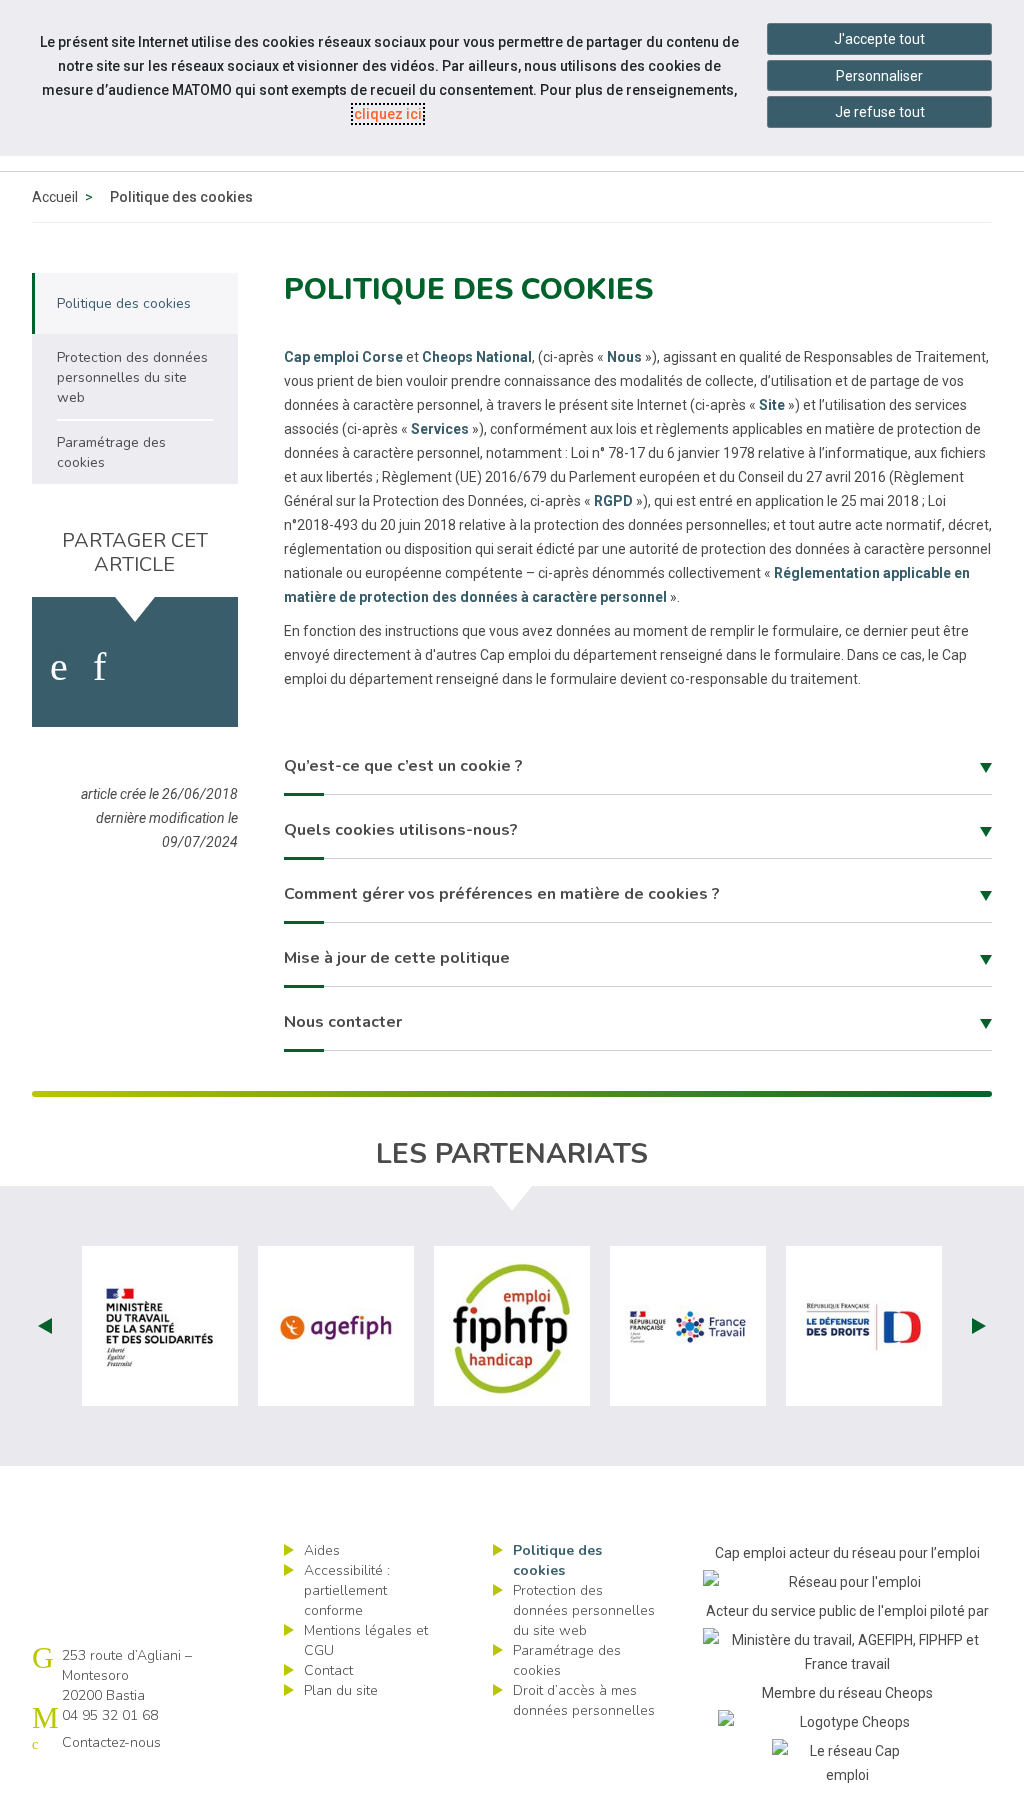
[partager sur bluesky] (204, 667)
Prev (45, 1326)
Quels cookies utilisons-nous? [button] (401, 830)
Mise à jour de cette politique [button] (397, 958)
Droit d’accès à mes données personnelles (584, 1700)
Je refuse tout (880, 112)
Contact (328, 1670)
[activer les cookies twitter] (147, 667)
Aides (322, 1550)
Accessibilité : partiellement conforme (347, 1590)
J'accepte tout (879, 39)
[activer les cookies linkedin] (99, 667)
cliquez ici (388, 114)
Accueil (55, 197)
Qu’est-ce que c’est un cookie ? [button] (403, 766)
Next (979, 1326)
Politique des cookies (557, 1560)
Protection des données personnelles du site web (584, 1610)
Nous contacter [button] (343, 1022)
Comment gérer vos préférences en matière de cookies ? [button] (502, 894)
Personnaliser (879, 76)
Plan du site (341, 1690)
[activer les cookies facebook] (59, 667)
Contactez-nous (111, 1742)
